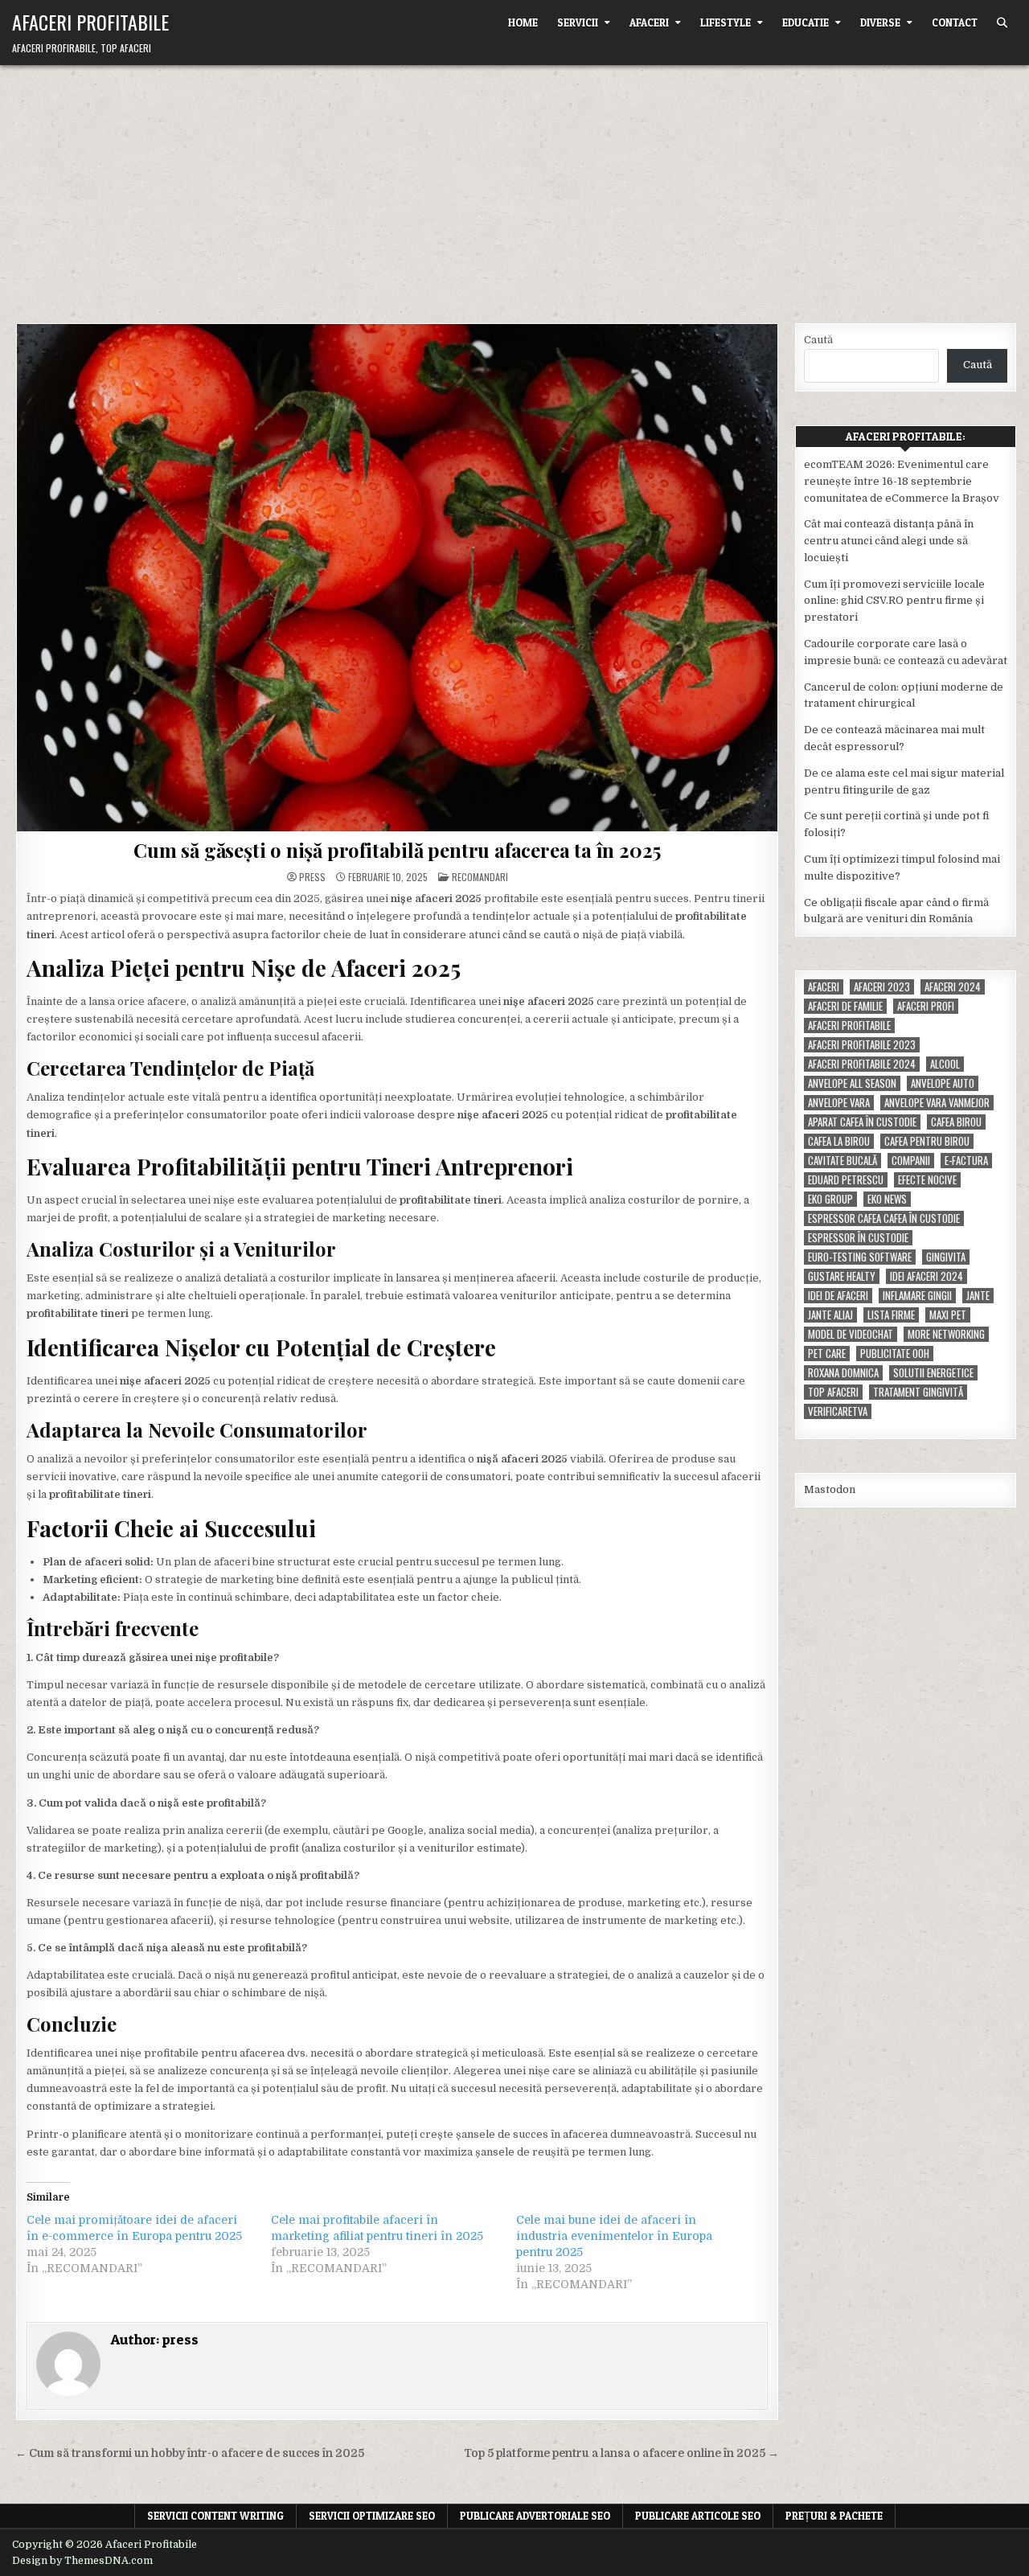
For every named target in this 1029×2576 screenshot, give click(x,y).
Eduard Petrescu (846, 1180)
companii (911, 1161)
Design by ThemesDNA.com (82, 2561)
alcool (945, 1064)
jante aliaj (830, 1315)
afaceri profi (926, 1006)
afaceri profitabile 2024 (862, 1064)
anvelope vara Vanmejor (937, 1103)
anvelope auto (943, 1083)
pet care (827, 1354)
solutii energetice (933, 1373)
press (312, 877)
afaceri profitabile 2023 (862, 1045)
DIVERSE (880, 23)
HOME (523, 23)
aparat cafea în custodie (862, 1122)
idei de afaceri (838, 1296)
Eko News (887, 1199)
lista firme (891, 1315)
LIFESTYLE (726, 23)
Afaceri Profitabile (90, 22)
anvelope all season (852, 1083)
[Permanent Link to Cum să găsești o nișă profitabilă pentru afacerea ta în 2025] (397, 578)
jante (978, 1296)
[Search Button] (1002, 23)
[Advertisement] (514, 186)
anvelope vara (839, 1103)
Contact (955, 23)
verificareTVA (838, 1411)
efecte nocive (927, 1180)
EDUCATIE (806, 23)
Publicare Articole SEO (698, 2516)
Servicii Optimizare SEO (372, 2516)
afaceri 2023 (882, 987)
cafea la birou (839, 1141)
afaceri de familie (845, 1006)
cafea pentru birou (927, 1141)
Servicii (578, 23)
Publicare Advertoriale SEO (535, 2516)
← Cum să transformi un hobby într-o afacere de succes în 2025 (190, 2453)
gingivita (946, 1257)
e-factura (966, 1161)
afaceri (824, 987)
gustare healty (842, 1276)
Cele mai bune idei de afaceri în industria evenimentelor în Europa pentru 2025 (614, 2236)
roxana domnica (843, 1373)
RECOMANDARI (480, 877)
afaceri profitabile (849, 1025)
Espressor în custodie (858, 1238)
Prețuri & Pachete (834, 2516)
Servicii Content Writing (215, 2516)
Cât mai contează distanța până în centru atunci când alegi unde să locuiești (889, 541)
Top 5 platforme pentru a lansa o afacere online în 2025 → (621, 2453)
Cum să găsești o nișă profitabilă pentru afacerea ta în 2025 (397, 850)
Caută (818, 340)
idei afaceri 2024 (927, 1276)
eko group (830, 1199)
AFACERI (649, 23)
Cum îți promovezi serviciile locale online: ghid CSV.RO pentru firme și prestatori (894, 601)
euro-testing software (860, 1257)
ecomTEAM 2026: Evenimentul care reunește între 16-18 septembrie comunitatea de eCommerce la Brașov (902, 481)
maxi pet (948, 1315)
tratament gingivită (918, 1392)
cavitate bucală (842, 1161)
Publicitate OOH (895, 1354)
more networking (946, 1334)
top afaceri (833, 1392)
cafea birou (956, 1122)
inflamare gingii (917, 1296)
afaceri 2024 (953, 987)
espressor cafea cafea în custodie (884, 1218)
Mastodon (830, 1489)
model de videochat (851, 1334)
